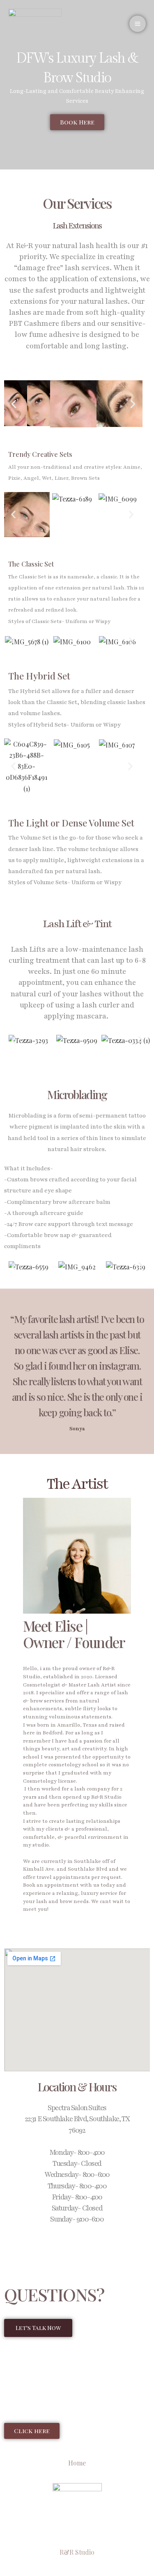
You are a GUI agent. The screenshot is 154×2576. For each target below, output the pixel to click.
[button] (14, 404)
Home (77, 2463)
